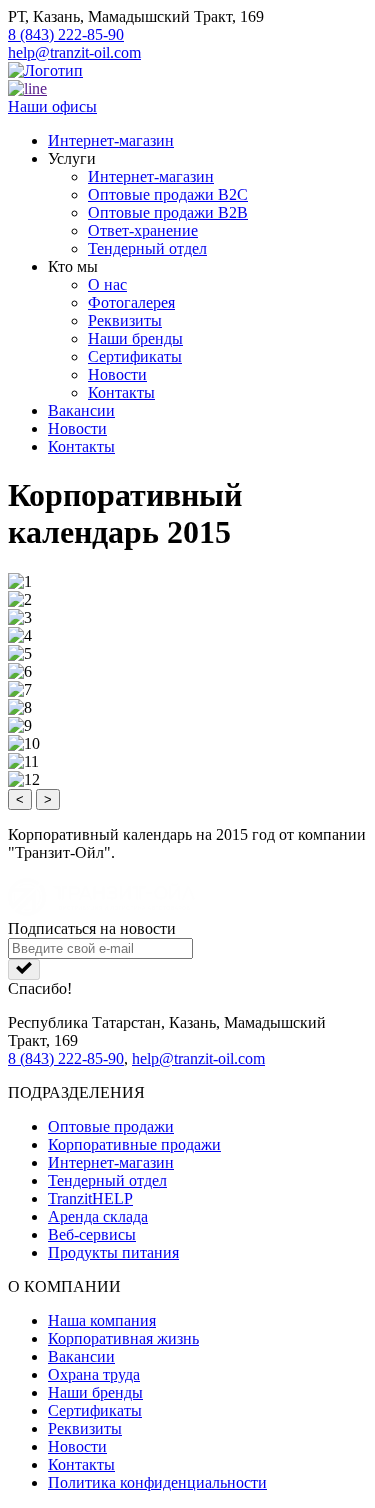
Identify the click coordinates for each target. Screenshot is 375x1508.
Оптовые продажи (111, 1126)
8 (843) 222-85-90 (66, 34)
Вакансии (81, 410)
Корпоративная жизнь (123, 1338)
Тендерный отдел (147, 248)
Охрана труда (94, 1374)
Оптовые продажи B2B (168, 212)
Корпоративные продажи (134, 1144)
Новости (117, 374)
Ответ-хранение (143, 230)
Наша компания (102, 1320)
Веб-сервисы (92, 1234)
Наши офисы (52, 106)
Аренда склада (98, 1216)
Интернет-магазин (111, 140)
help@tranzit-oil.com (74, 52)
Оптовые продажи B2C (168, 194)
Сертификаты (135, 356)
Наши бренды (135, 338)
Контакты (121, 392)
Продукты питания (113, 1252)
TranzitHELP (90, 1198)
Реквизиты (125, 320)
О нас (107, 284)
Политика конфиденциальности (157, 1482)
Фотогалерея (131, 302)
